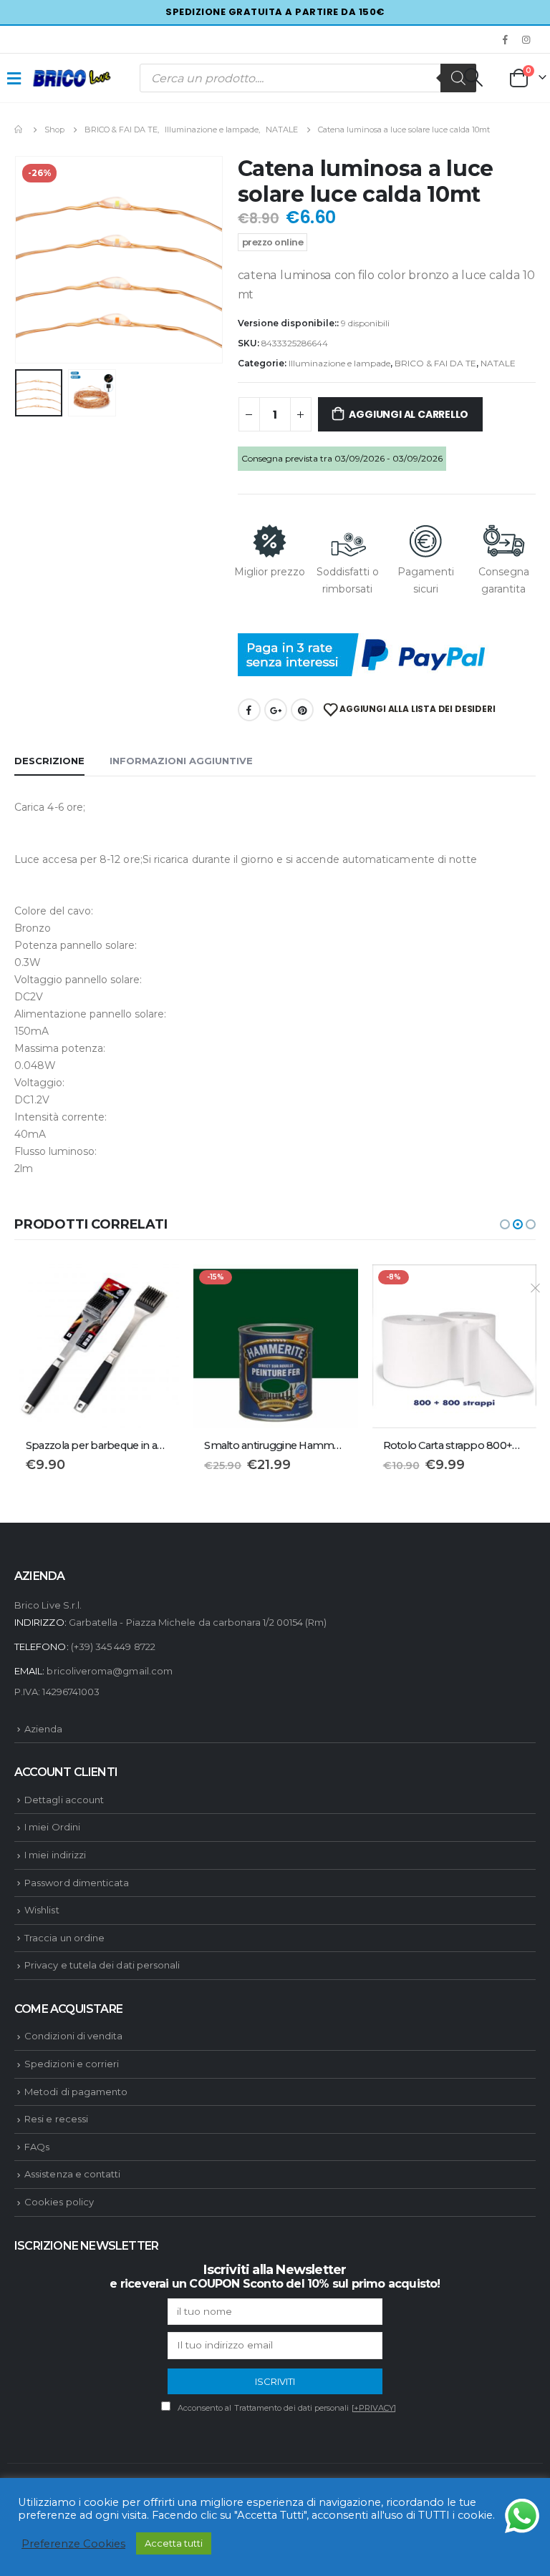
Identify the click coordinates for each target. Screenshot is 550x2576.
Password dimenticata (77, 1883)
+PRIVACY (374, 2408)
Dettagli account (64, 1800)
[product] (97, 1346)
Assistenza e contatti (72, 2174)
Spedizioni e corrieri (72, 2064)
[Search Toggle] (473, 77)
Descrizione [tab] (49, 761)
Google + (276, 710)
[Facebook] (506, 39)
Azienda (43, 1729)
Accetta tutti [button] (174, 2543)
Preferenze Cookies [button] (73, 2544)
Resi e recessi (56, 2119)
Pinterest (302, 710)
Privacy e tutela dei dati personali (102, 1965)
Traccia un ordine (64, 1938)
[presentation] (32, 260)
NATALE (498, 363)
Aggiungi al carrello (409, 414)
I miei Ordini (52, 1827)
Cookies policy (59, 2202)
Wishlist (42, 1910)
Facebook (249, 710)
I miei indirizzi (55, 1855)
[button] (505, 1224)
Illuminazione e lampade (339, 363)
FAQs (37, 2147)
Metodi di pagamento (76, 2092)
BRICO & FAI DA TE (435, 363)
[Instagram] (526, 39)
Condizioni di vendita (73, 2036)
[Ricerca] (458, 78)
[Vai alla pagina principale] (19, 130)
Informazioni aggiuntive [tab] (181, 761)
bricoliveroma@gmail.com (110, 1671)
